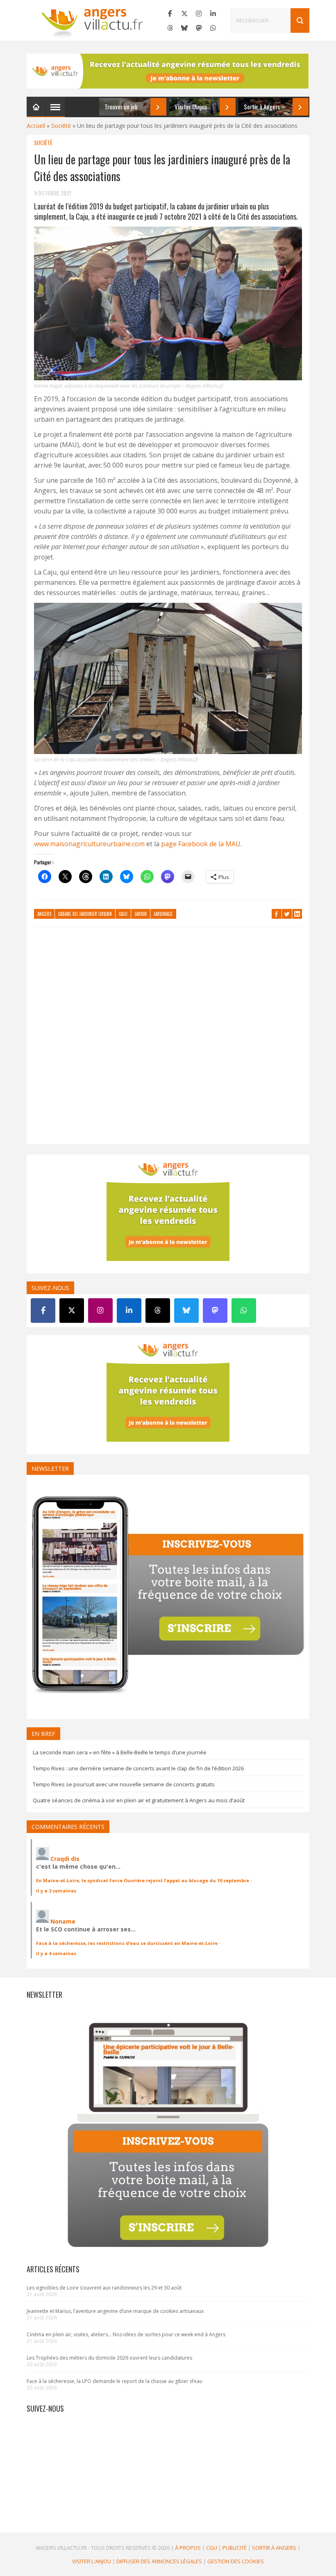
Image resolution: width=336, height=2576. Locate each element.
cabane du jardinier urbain (85, 914)
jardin (141, 914)
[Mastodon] (199, 28)
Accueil (36, 126)
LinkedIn (297, 914)
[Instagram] (199, 14)
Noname (63, 1921)
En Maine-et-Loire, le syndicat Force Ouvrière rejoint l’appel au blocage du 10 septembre (143, 1880)
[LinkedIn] (213, 14)
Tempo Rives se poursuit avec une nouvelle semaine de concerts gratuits (124, 1784)
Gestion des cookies (236, 2561)
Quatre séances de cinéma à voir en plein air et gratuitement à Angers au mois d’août (139, 1800)
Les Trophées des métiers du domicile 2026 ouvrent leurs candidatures (109, 2358)
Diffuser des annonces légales (159, 2561)
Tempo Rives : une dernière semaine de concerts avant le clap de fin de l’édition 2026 (138, 1768)
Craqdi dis (65, 1859)
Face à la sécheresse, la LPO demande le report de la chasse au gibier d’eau (115, 2381)
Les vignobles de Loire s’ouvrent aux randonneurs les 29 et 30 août (104, 2288)
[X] (184, 14)
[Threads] (170, 28)
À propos (188, 2548)
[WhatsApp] (213, 28)
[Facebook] (170, 14)
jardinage (163, 914)
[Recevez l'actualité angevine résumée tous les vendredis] (168, 71)
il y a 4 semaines (56, 1953)
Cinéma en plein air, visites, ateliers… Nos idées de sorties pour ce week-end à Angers (126, 2334)
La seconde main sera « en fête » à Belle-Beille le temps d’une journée (120, 1752)
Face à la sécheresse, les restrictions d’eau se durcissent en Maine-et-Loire (127, 1943)
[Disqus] (168, 1040)
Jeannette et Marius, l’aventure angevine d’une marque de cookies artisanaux (115, 2311)
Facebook (277, 914)
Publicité (235, 2548)
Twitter (287, 914)
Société (61, 126)
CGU (212, 2548)
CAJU (123, 914)
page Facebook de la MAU (201, 844)
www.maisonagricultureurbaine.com (90, 844)
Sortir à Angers (274, 2548)
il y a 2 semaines (56, 1891)
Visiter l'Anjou (92, 2561)
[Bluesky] (184, 28)
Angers (44, 914)
